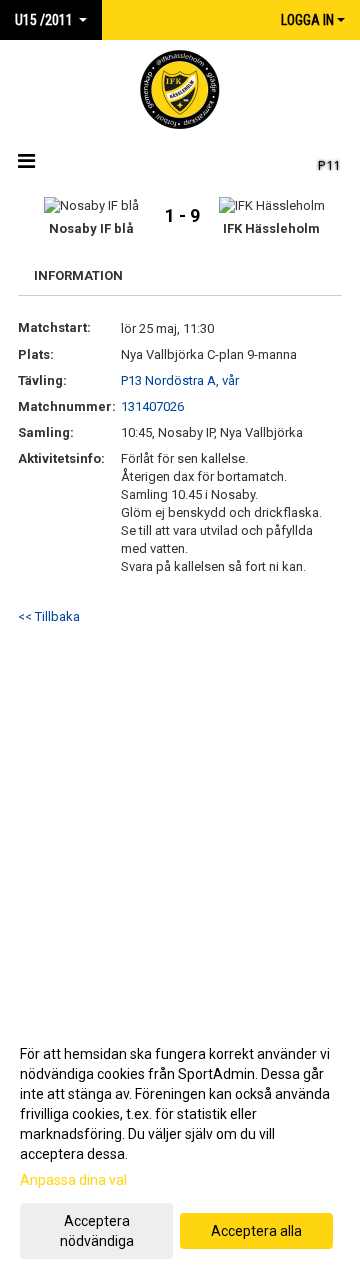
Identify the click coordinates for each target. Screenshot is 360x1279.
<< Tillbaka (49, 616)
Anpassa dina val (73, 1180)
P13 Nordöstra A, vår (180, 380)
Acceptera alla (256, 1231)
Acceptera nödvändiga (97, 1231)
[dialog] (180, 1146)
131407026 (152, 406)
